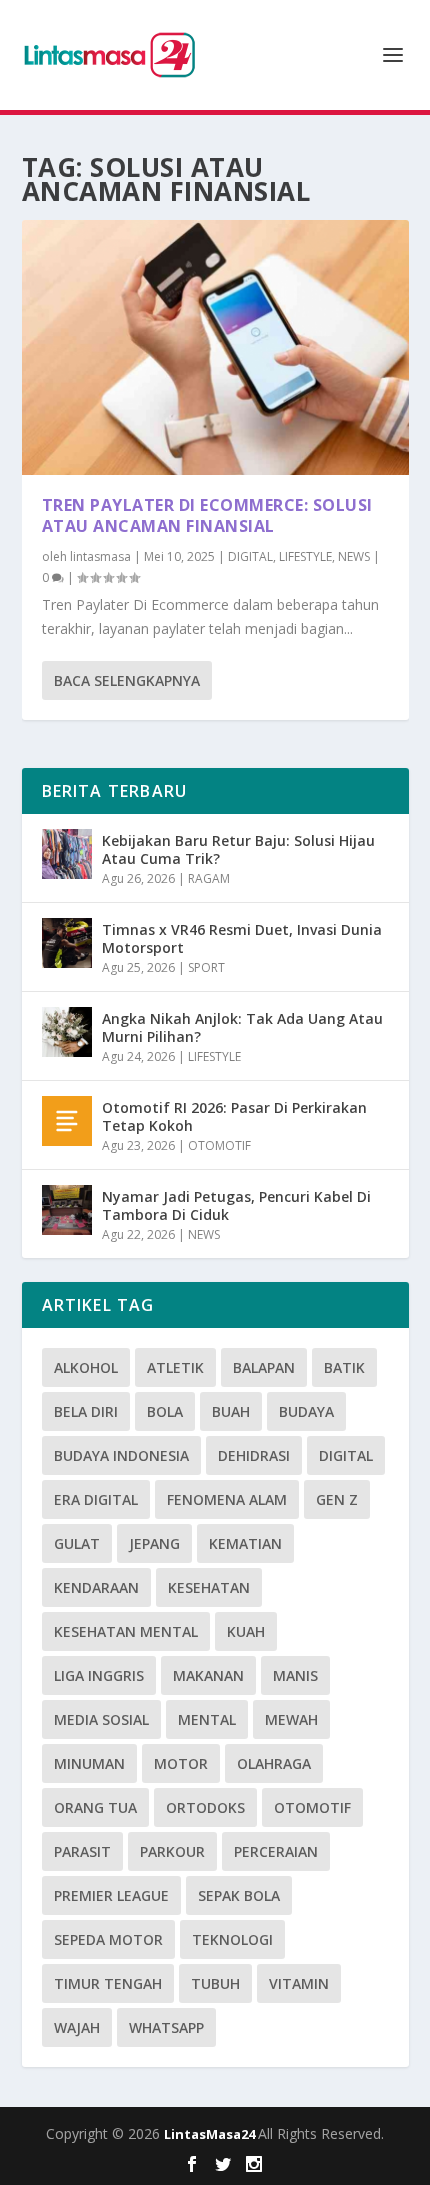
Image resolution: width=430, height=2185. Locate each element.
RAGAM (209, 878)
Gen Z (337, 1499)
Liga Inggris (99, 1675)
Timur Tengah (108, 1983)
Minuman (89, 1763)
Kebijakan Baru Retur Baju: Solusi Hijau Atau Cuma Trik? (238, 849)
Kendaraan (96, 1587)
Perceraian (276, 1851)
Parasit (82, 1851)
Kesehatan (209, 1587)
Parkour (172, 1851)
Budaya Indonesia (121, 1455)
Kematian (245, 1543)
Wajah (77, 2027)
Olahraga (274, 1763)
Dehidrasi (254, 1455)
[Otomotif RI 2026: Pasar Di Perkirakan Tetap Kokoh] (67, 1121)
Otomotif (312, 1807)
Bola (165, 1411)
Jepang (154, 1543)
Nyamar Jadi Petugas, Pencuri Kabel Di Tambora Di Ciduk (236, 1205)
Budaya (306, 1411)
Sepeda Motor (108, 1939)
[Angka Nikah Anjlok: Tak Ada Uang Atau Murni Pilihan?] (67, 1032)
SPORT (206, 967)
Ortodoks (205, 1807)
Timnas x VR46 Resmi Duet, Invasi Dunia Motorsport (242, 938)
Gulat (77, 1543)
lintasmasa (100, 556)
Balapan (264, 1367)
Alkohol (86, 1367)
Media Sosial (101, 1719)
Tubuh (215, 1983)
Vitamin (299, 1983)
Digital (346, 1455)
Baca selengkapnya (127, 680)
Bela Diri (86, 1411)
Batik (344, 1367)
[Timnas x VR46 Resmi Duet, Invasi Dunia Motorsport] (67, 943)
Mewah (291, 1719)
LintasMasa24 (211, 2134)
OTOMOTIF (219, 1145)
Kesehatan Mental (126, 1631)
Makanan (208, 1675)
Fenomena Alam (227, 1499)
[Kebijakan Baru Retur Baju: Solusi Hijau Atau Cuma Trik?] (67, 854)
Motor (181, 1763)
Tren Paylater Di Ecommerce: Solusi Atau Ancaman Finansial (207, 515)
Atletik (175, 1367)
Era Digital (96, 1499)
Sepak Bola (239, 1895)
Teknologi (232, 1939)
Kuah (246, 1631)
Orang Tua (95, 1807)
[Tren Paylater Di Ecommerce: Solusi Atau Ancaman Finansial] (215, 347)
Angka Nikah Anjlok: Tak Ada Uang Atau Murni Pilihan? (242, 1027)
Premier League (111, 1895)
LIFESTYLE (305, 556)
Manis (295, 1675)
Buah (231, 1411)
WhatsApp (166, 2027)
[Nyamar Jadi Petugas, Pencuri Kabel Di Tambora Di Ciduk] (67, 1210)
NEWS (354, 556)
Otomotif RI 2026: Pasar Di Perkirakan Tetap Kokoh (234, 1116)
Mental (207, 1719)
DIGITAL (250, 556)
